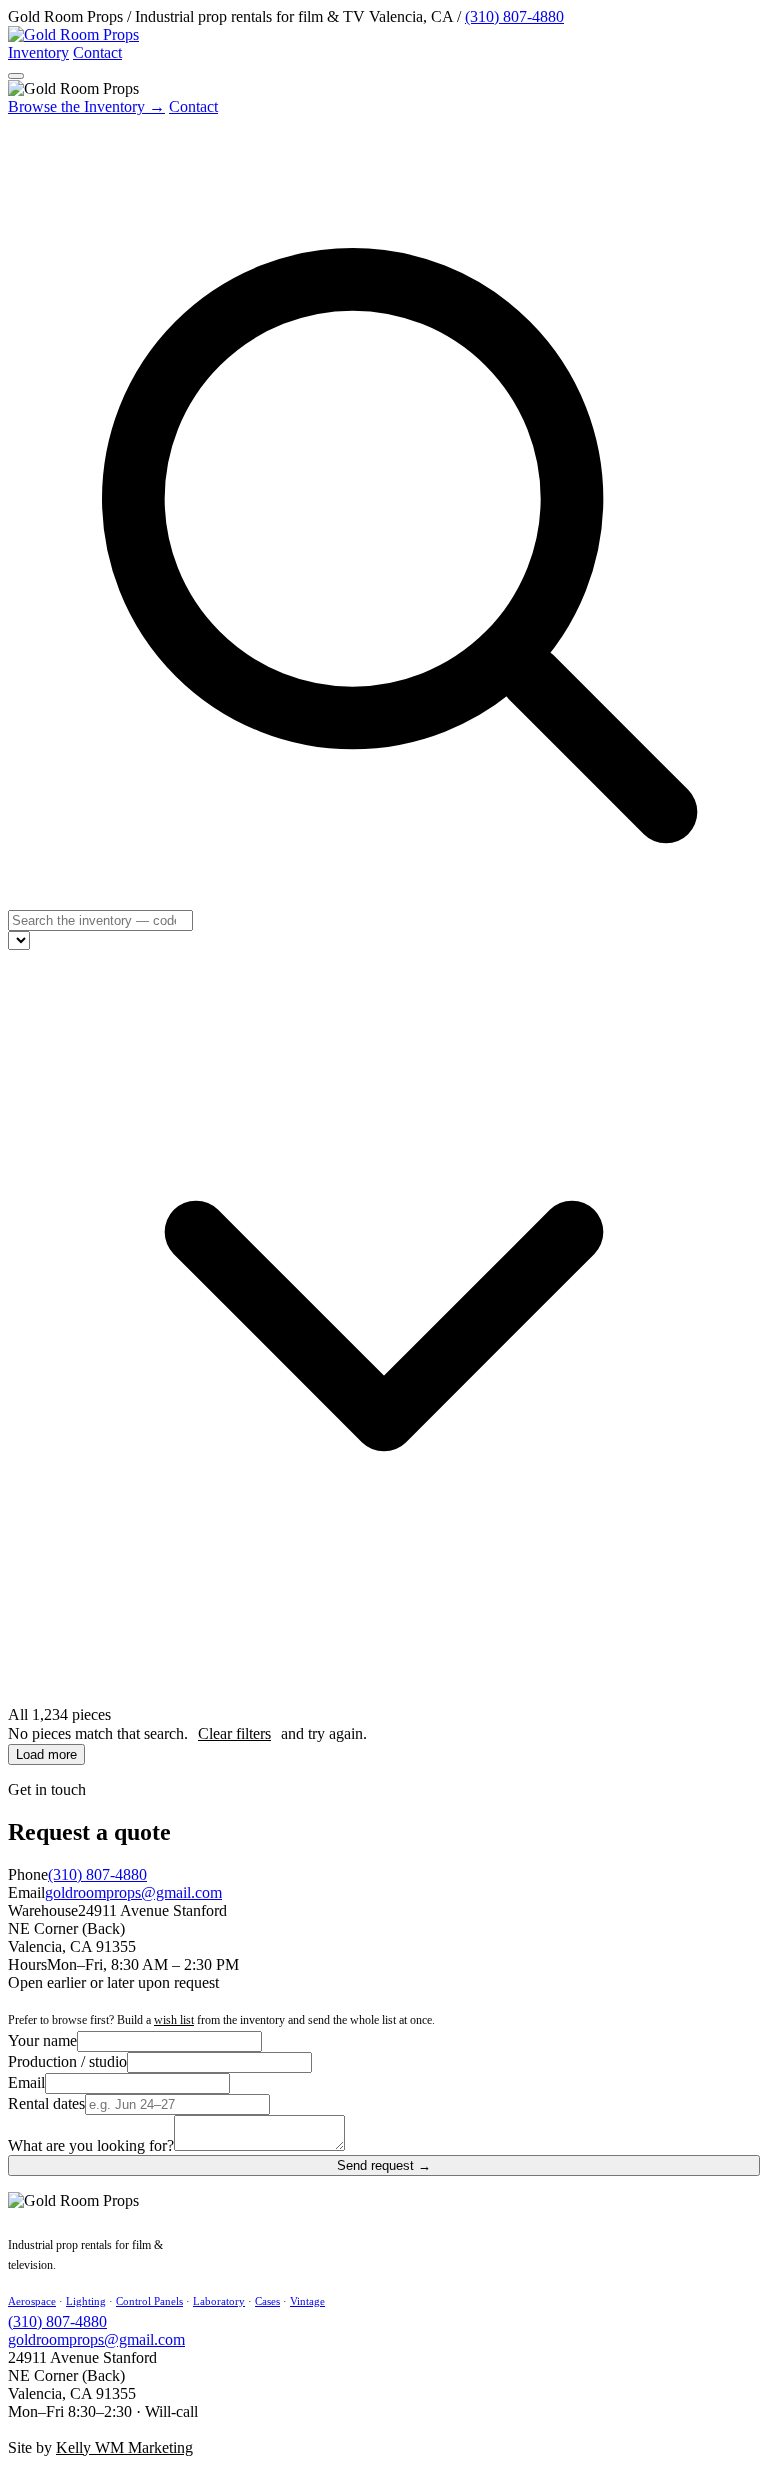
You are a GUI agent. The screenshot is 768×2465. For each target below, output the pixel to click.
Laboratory (219, 2301)
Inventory (38, 52)
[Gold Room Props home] (73, 34)
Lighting (86, 2301)
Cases (267, 2301)
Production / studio (67, 2061)
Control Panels (149, 2301)
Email (26, 2082)
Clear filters (234, 1733)
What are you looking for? (91, 2145)
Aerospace (32, 2301)
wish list (174, 2020)
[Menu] (16, 76)
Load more (46, 1754)
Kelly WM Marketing (124, 2447)
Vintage (307, 2301)
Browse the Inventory (86, 106)
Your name (42, 2040)
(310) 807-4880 (514, 16)
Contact (97, 52)
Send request (384, 2165)
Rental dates (46, 2103)
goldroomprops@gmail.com (133, 1892)
